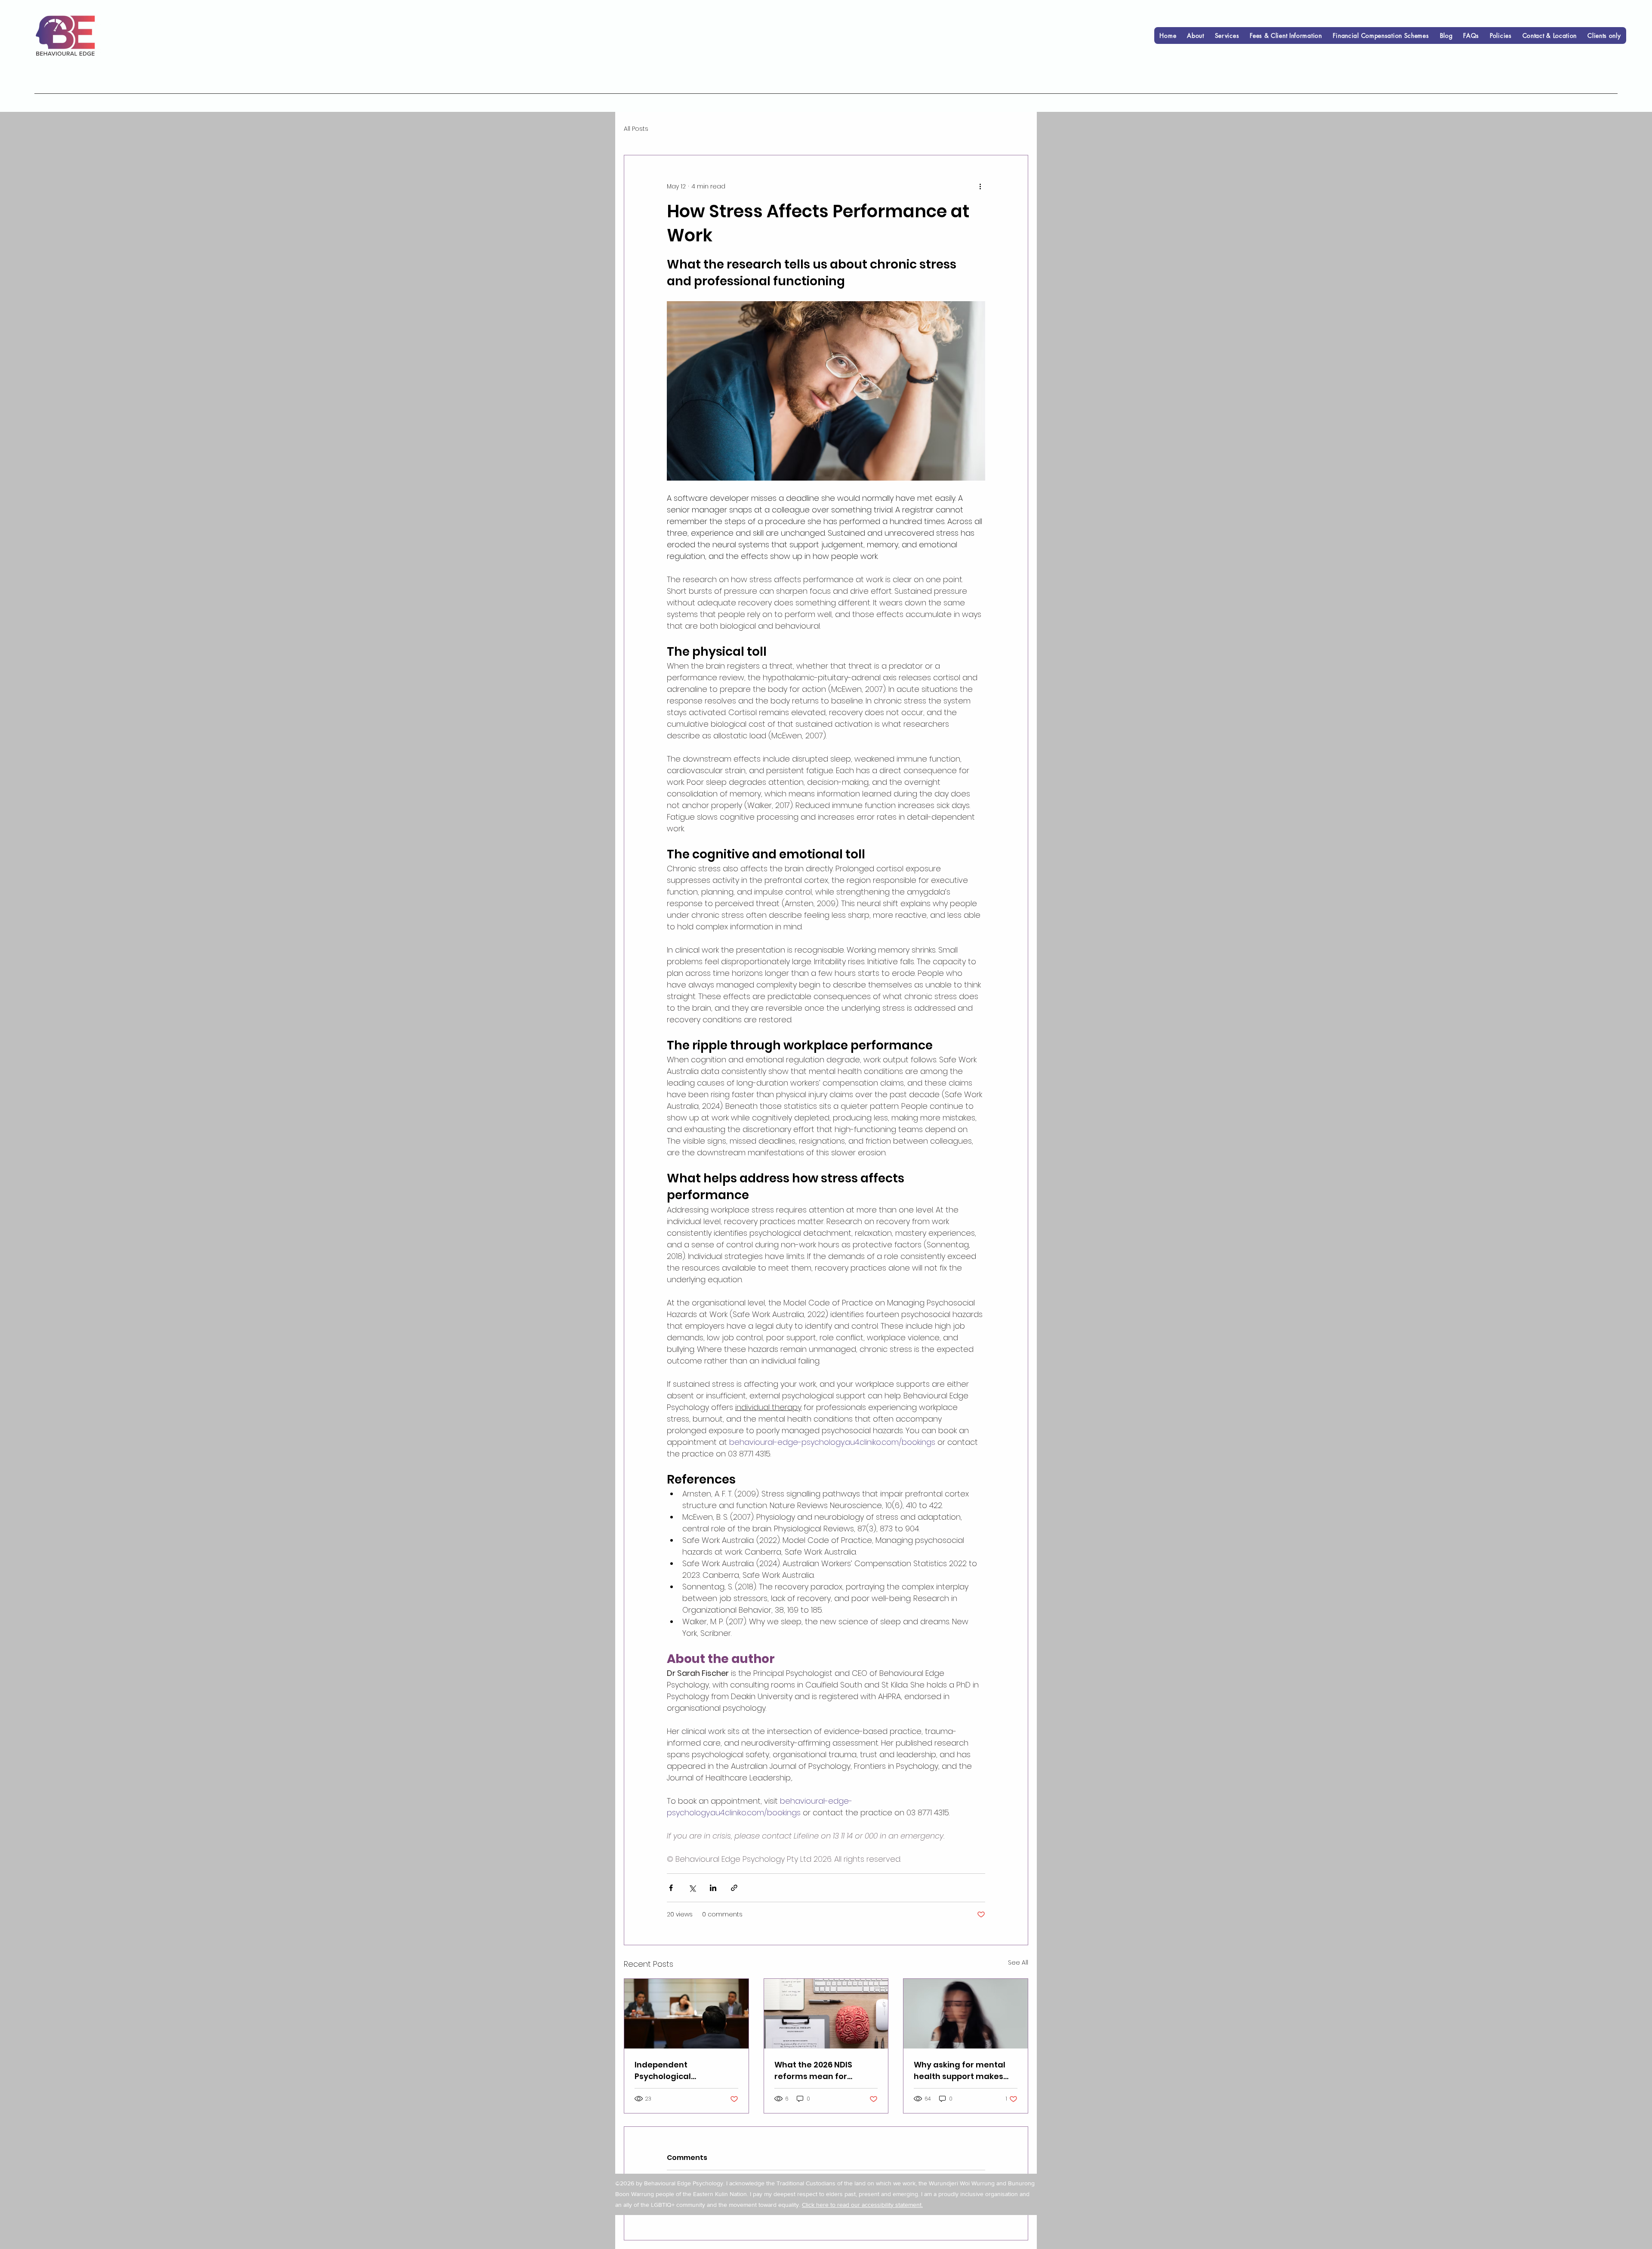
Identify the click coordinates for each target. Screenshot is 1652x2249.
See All (1018, 1962)
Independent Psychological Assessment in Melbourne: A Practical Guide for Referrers (680, 2071)
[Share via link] (734, 1888)
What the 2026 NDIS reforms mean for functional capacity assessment (814, 2071)
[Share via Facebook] (671, 1888)
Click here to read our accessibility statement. (862, 2205)
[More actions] (980, 186)
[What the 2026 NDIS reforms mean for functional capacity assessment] (826, 2014)
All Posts (636, 129)
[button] (1227, 35)
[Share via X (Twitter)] (692, 1888)
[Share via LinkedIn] (713, 1888)
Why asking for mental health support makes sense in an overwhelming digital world (960, 2071)
